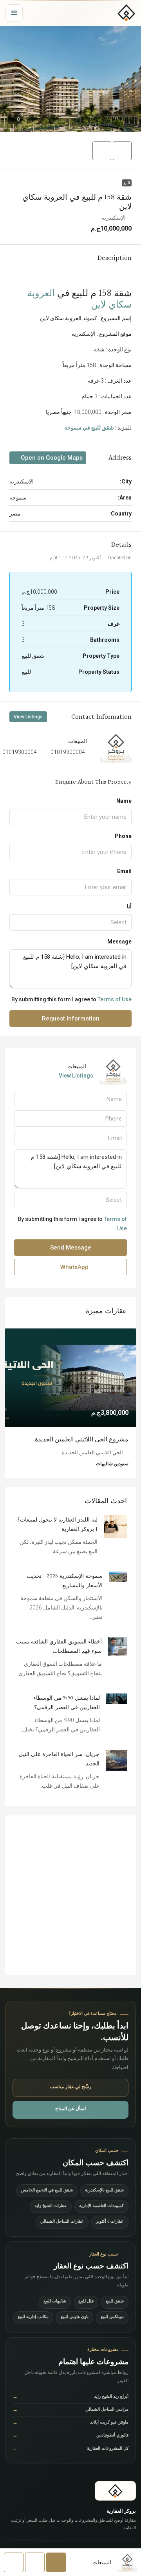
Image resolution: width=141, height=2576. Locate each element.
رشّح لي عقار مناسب (70, 2087)
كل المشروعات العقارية (70, 2449)
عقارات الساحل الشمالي (62, 2222)
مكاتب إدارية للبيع (33, 2317)
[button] (70, 79)
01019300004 (68, 752)
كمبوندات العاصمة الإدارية (101, 2206)
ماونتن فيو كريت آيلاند (70, 2423)
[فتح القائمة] (14, 13)
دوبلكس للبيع (112, 2317)
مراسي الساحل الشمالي (70, 2410)
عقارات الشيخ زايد (51, 2206)
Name (124, 801)
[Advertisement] (70, 1895)
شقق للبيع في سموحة (89, 428)
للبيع (127, 183)
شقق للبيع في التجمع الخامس (47, 2191)
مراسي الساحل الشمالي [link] (97, 1440)
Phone (123, 836)
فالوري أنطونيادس (70, 2436)
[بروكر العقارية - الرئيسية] (127, 13)
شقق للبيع (115, 2302)
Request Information (71, 1019)
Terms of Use (115, 999)
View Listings (28, 717)
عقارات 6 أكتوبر (110, 2222)
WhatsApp (74, 1267)
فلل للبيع (86, 2302)
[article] (70, 1403)
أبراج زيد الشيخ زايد (70, 2398)
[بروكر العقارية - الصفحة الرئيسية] (115, 2491)
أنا (129, 906)
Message (119, 942)
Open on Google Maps (51, 458)
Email (124, 871)
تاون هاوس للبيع (75, 2317)
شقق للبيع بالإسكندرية (104, 2191)
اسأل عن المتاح (70, 2109)
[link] (70, 1378)
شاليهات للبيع (55, 2302)
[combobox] (70, 922)
